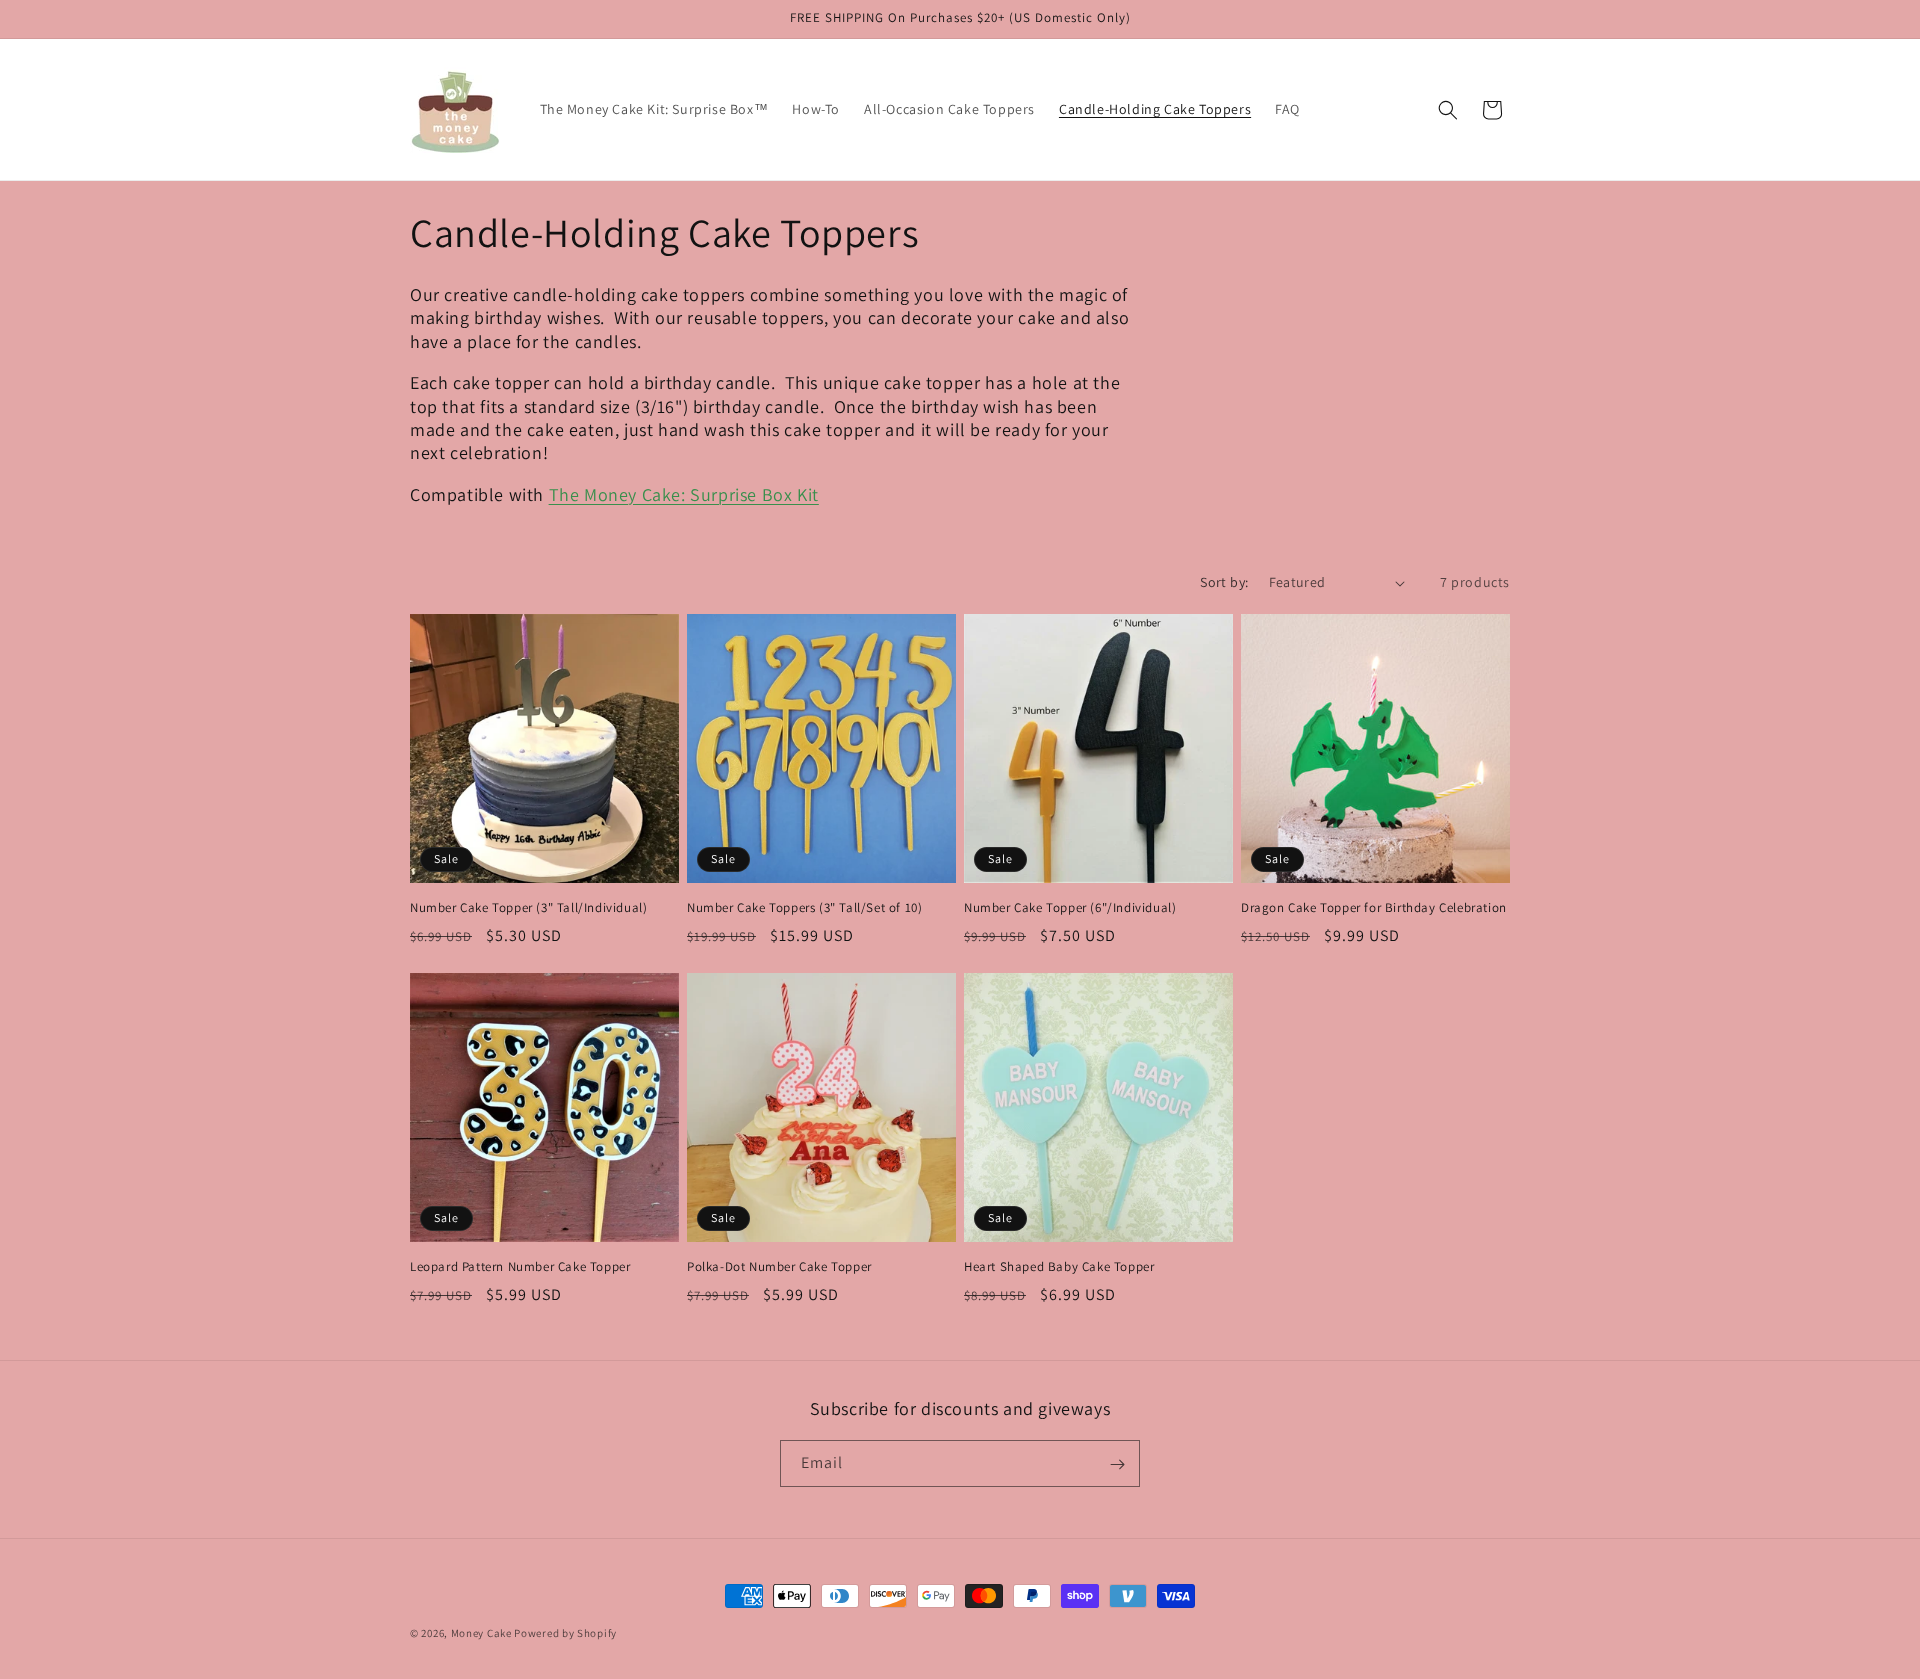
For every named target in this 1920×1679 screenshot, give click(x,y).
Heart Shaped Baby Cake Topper (1059, 1267)
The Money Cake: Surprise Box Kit (684, 494)
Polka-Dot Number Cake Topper (779, 1267)
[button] (1448, 110)
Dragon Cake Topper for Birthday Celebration (1374, 908)
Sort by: (1224, 582)
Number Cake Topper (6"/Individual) (1070, 908)
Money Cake (481, 1633)
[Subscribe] (1117, 1464)
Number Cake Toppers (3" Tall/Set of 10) (804, 908)
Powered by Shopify (565, 1633)
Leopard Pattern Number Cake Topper (520, 1267)
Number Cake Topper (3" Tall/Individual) (528, 908)
